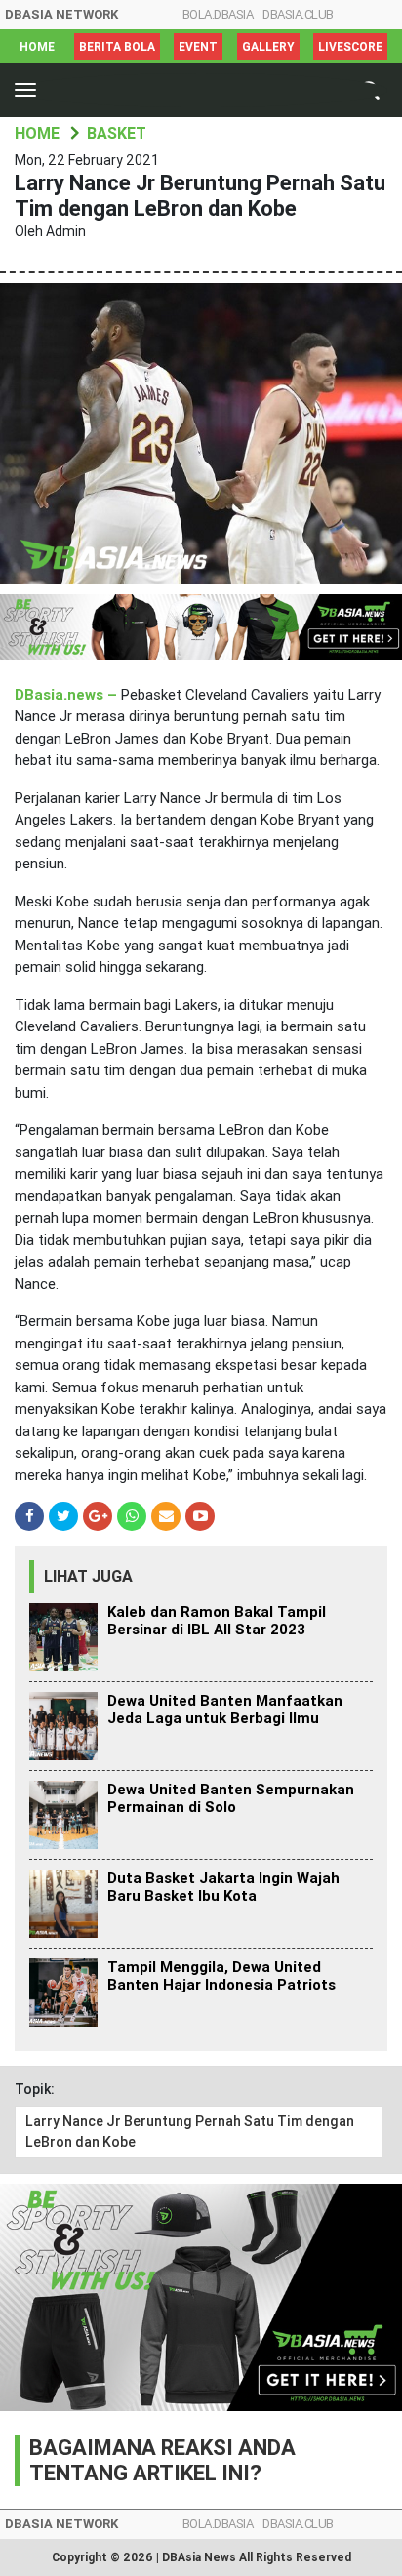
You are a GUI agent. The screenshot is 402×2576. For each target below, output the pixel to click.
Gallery (268, 47)
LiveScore (350, 47)
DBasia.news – (68, 695)
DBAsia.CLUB (298, 14)
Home (37, 47)
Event (198, 47)
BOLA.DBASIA (218, 14)
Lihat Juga (88, 1576)
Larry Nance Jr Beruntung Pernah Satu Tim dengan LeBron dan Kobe (190, 2132)
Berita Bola (117, 47)
